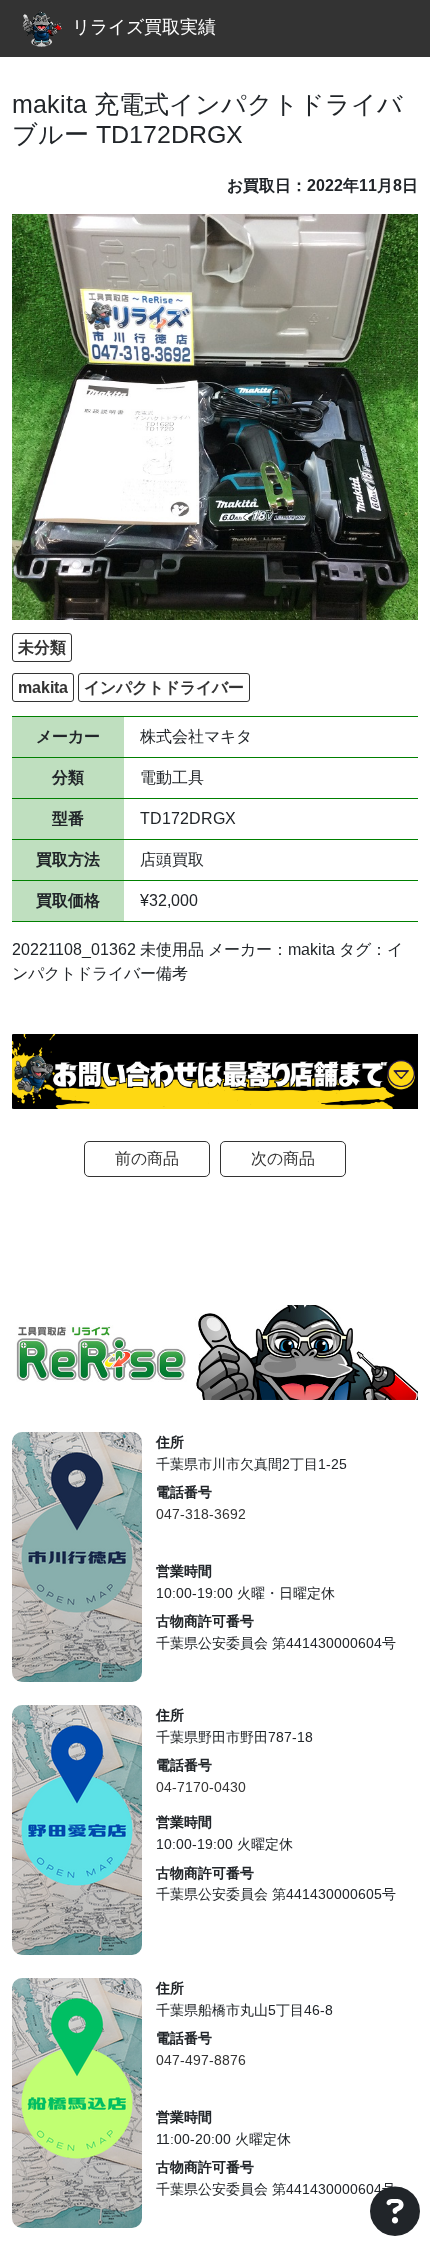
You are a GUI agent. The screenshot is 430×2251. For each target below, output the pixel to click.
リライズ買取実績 (144, 27)
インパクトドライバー (164, 687)
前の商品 (147, 1158)
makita (43, 687)
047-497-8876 (201, 2060)
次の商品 (283, 1158)
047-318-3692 (201, 1514)
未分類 (42, 647)
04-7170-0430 (201, 1787)
